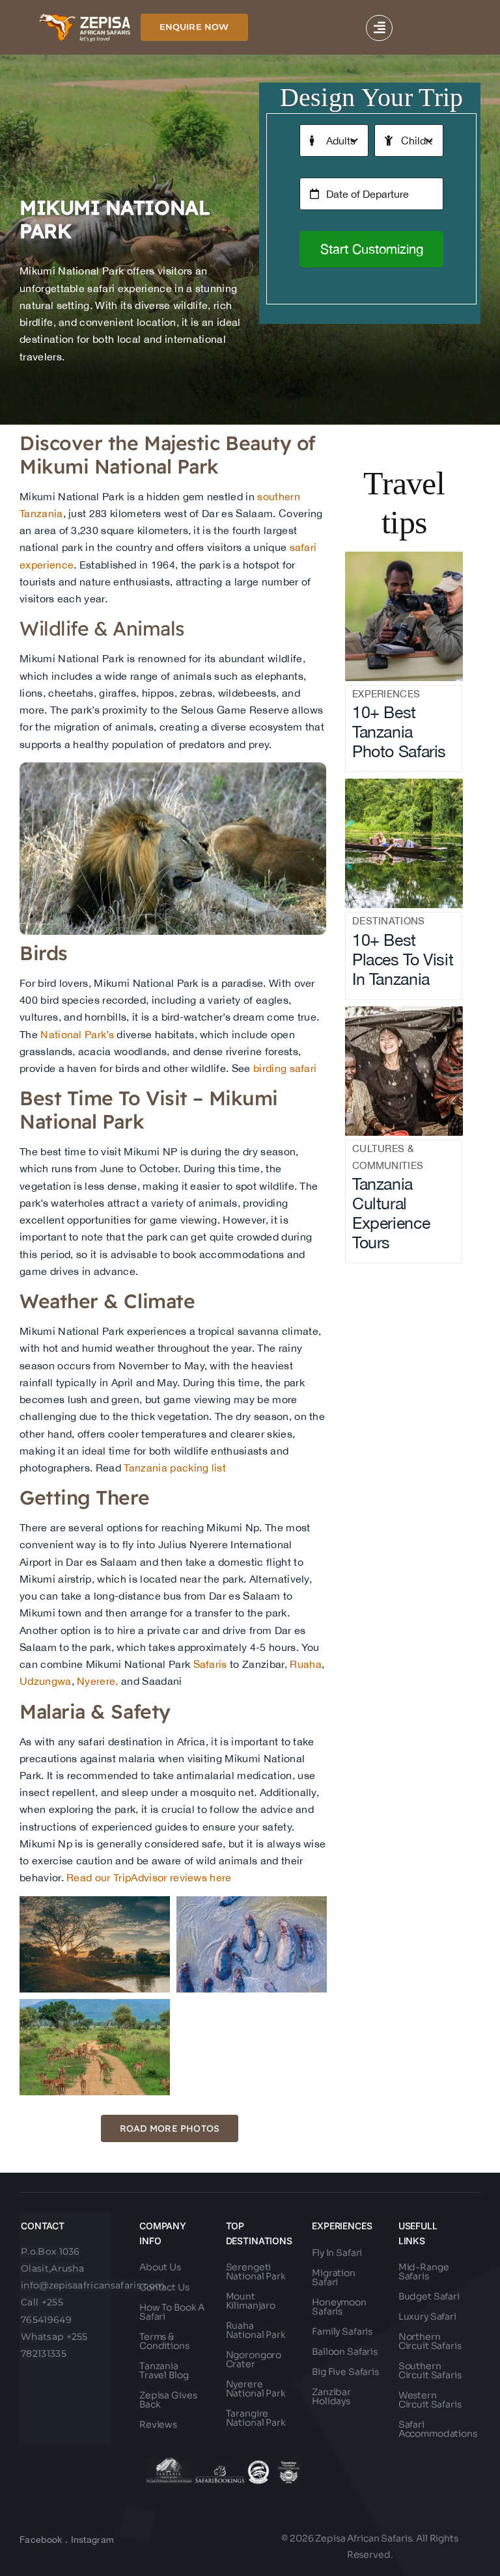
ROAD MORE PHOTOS (170, 2128)
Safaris (210, 1664)
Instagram (93, 2540)
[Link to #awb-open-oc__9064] (379, 28)
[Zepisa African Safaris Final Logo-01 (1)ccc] (85, 18)
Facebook (41, 2540)
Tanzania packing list (174, 1468)
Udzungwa (46, 1681)
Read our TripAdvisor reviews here (148, 1877)
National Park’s (77, 1034)
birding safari (285, 1068)
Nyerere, (98, 1681)
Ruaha (306, 1664)
